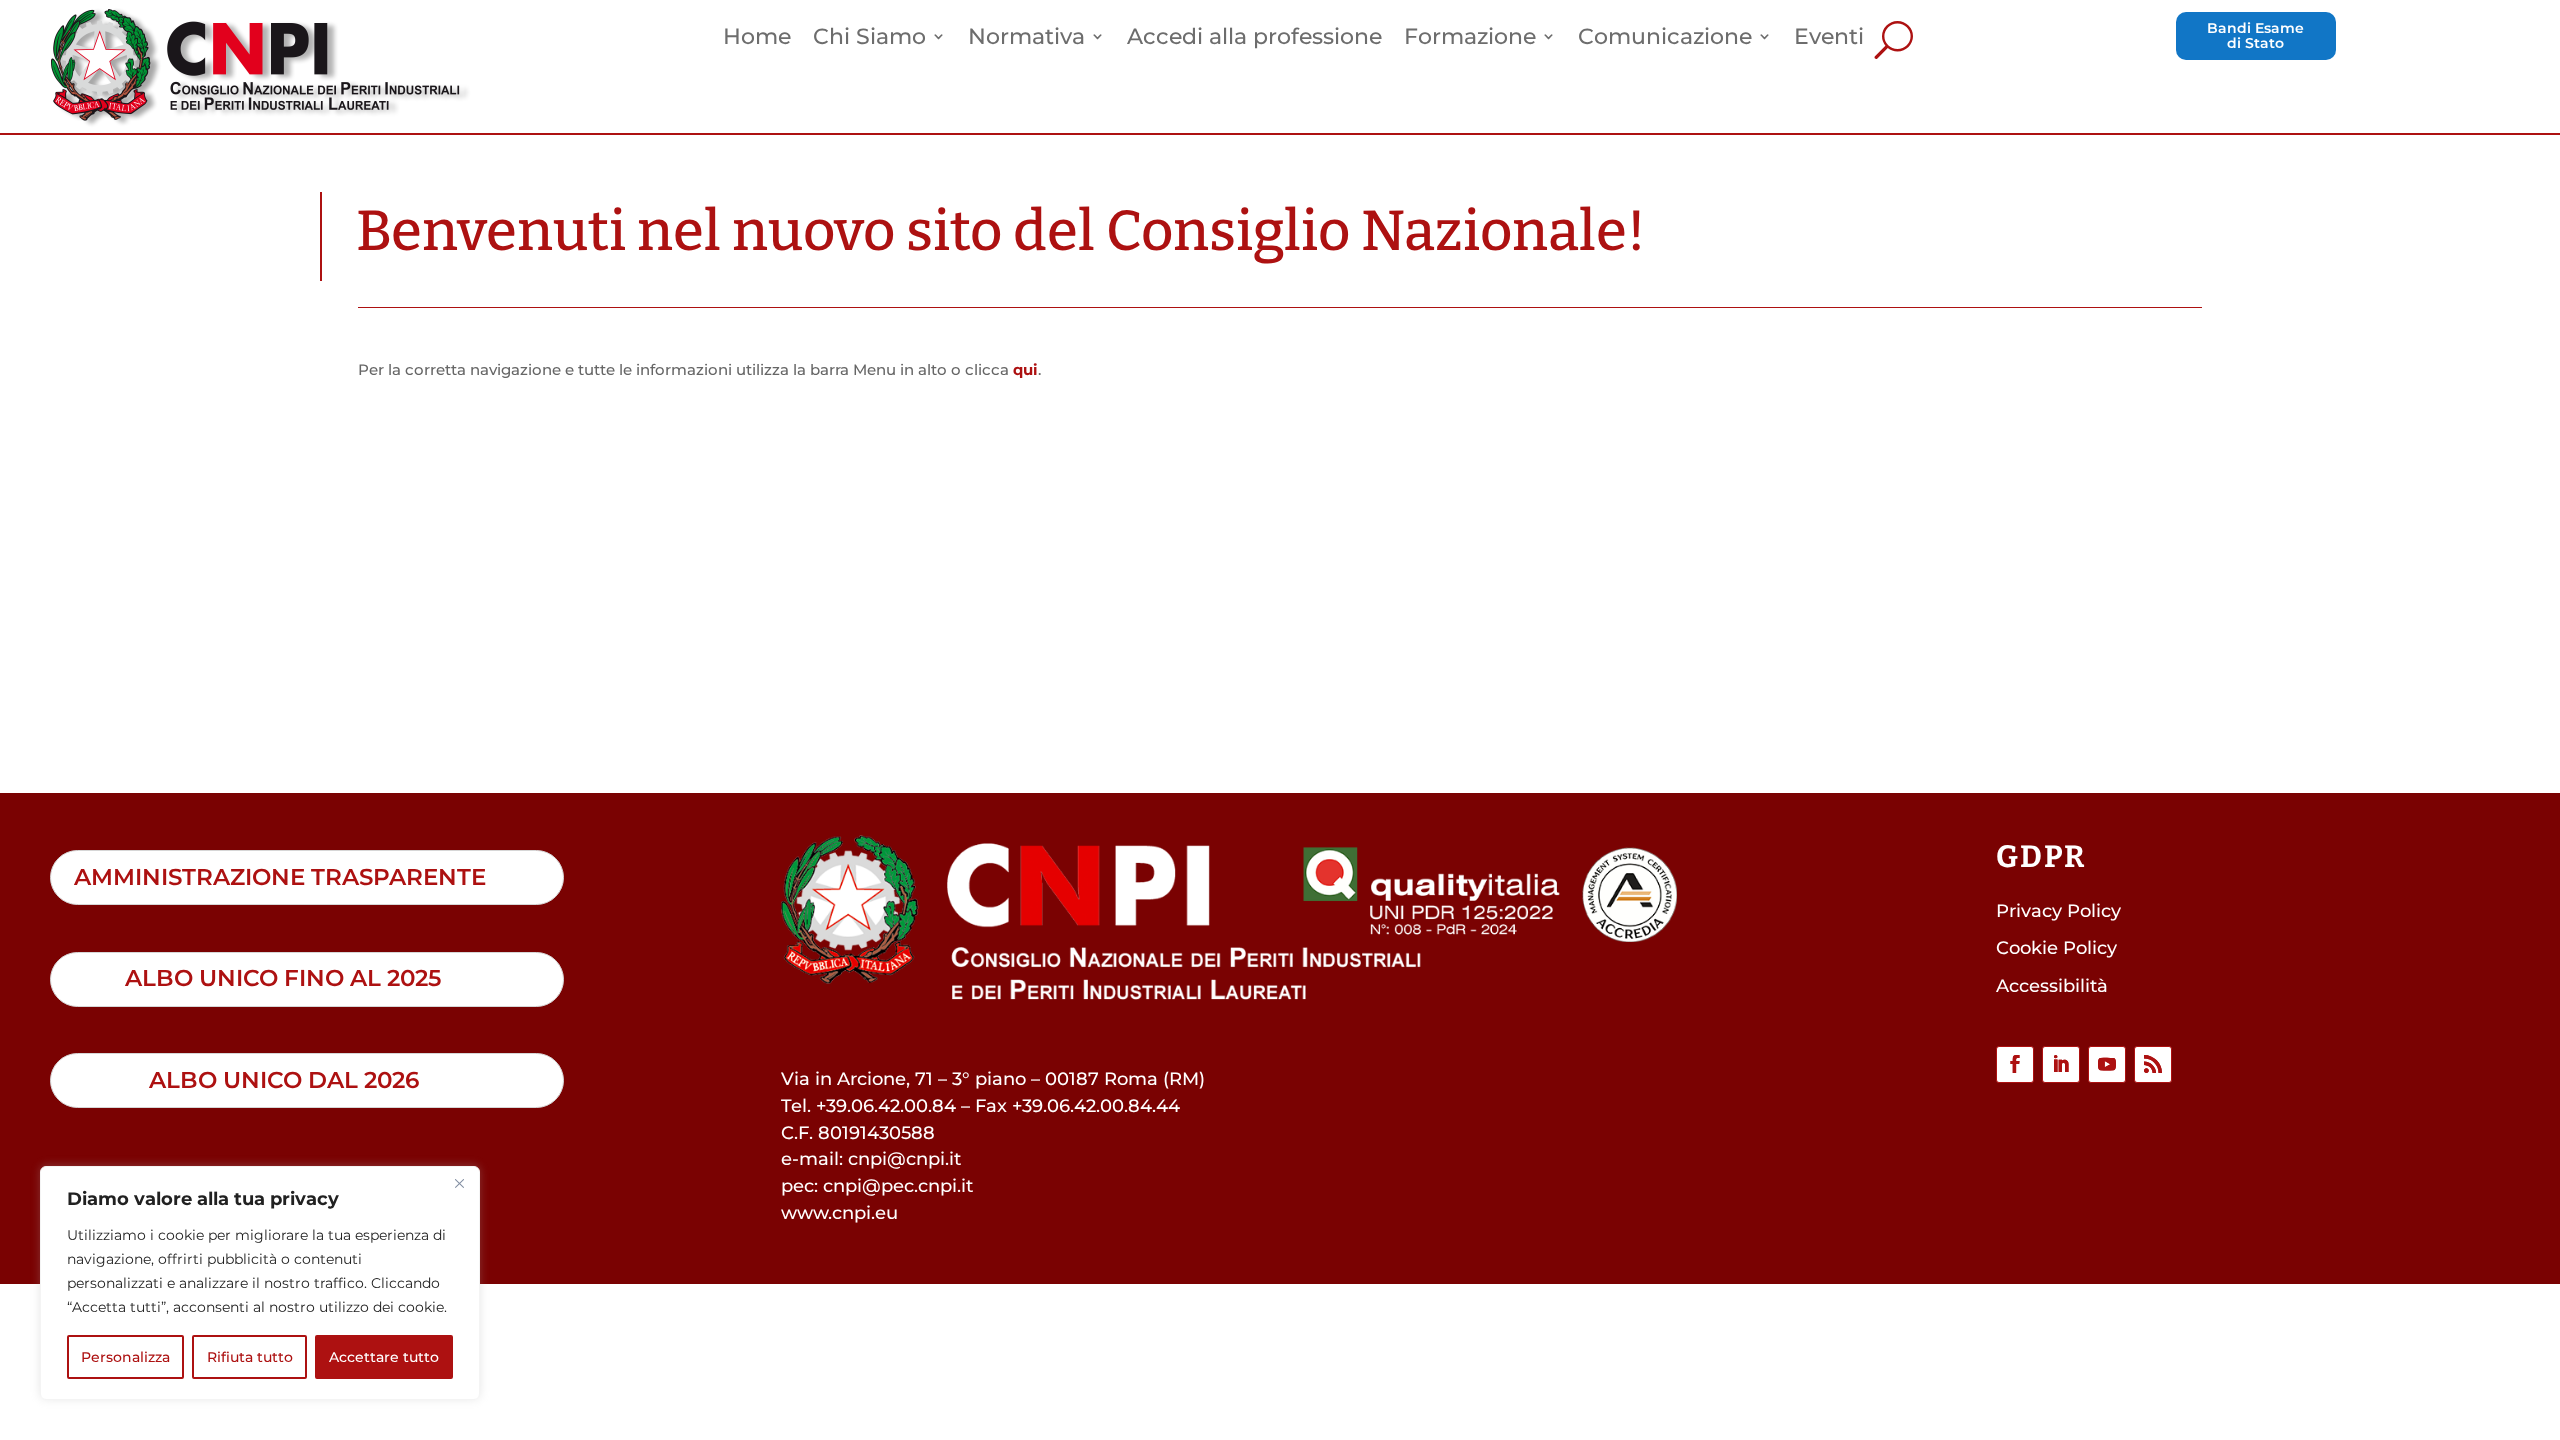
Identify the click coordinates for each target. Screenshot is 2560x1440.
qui (1025, 369)
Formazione (1470, 39)
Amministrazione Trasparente (280, 877)
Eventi (1829, 39)
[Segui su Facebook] (2015, 1065)
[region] (260, 1283)
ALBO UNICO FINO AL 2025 (283, 978)
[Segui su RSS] (2153, 1065)
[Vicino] (459, 1183)
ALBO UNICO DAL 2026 (284, 1080)
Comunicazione (1665, 39)
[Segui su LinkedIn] (2061, 1065)
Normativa (1026, 39)
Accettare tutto (384, 1357)
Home (757, 39)
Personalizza (125, 1357)
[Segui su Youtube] (2107, 1065)
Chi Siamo (869, 39)
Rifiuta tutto (250, 1357)
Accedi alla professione (1254, 39)
